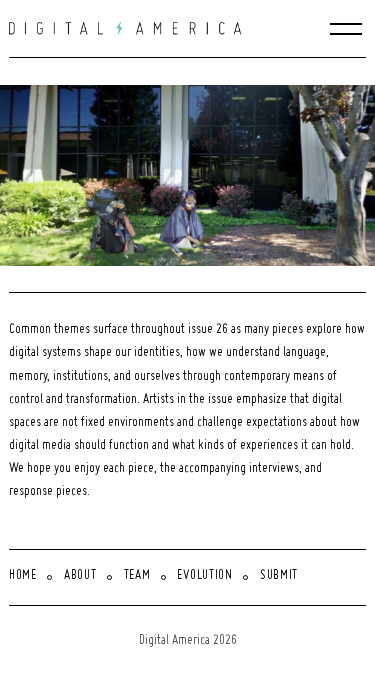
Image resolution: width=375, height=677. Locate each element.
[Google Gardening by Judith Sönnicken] (192, 176)
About (80, 576)
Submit (279, 576)
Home (23, 576)
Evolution (204, 576)
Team (137, 576)
